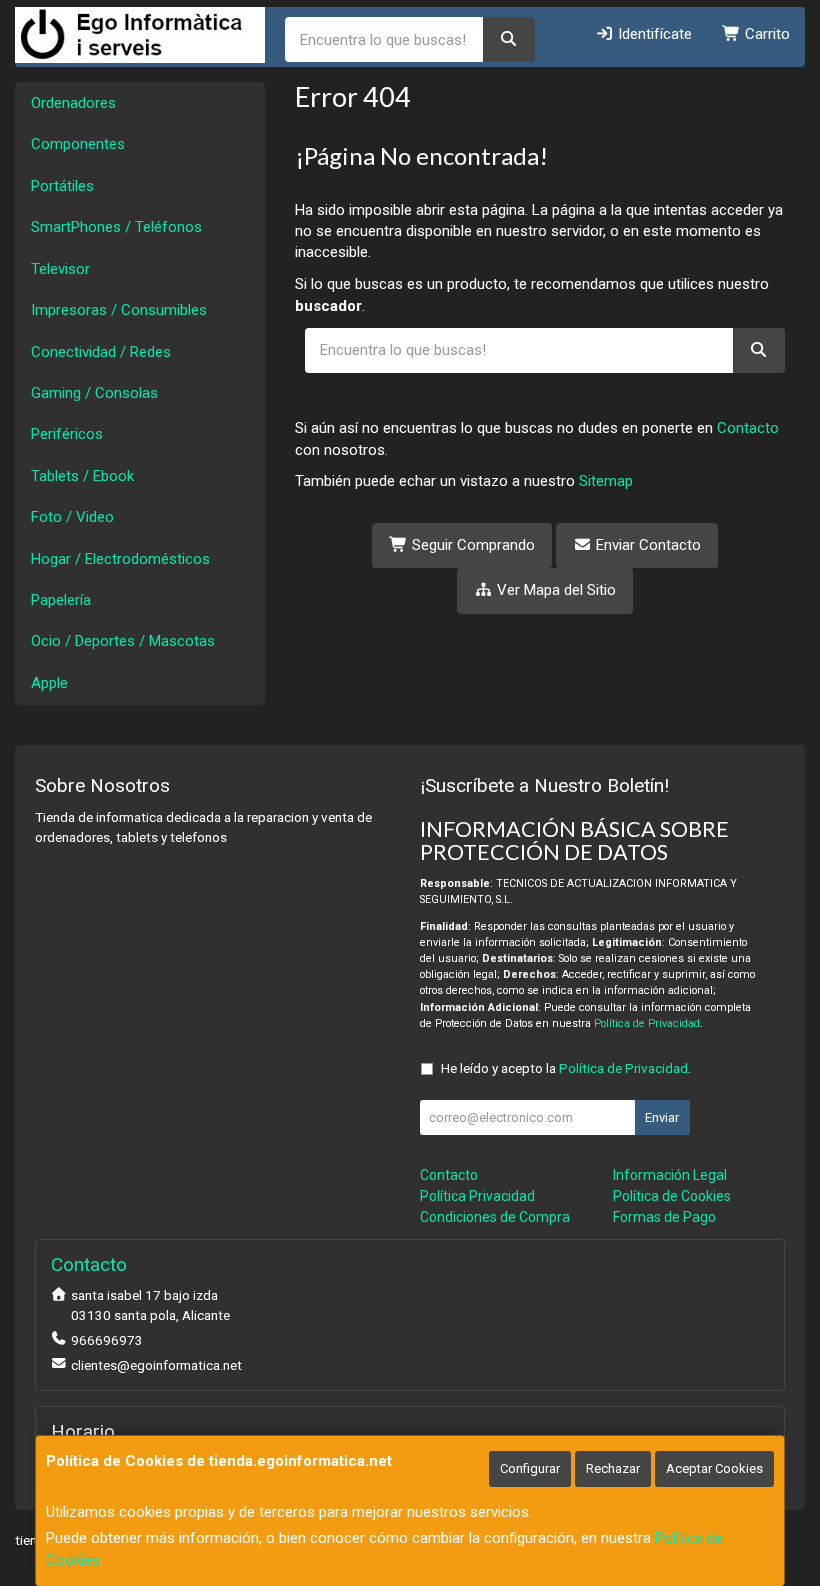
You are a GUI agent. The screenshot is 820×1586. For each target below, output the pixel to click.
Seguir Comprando (471, 545)
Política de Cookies (672, 1196)
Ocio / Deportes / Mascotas (123, 641)
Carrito (765, 34)
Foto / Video (72, 517)
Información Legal (670, 1175)
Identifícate (653, 34)
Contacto (748, 428)
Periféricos (67, 434)
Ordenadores (73, 103)
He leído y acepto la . (566, 1068)
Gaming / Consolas (94, 393)
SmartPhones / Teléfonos (116, 227)
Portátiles (62, 186)
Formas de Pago (664, 1217)
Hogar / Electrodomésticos (120, 559)
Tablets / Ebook (82, 476)
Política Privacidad (477, 1196)
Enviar (662, 1117)
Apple (49, 683)
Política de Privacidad (647, 1023)
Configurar (530, 1468)
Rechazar (613, 1468)
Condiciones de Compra (495, 1217)
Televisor (60, 269)
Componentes (78, 144)
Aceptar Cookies (714, 1468)
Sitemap (606, 481)
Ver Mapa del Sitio (554, 590)
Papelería (61, 600)
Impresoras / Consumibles (119, 310)
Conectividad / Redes (101, 352)
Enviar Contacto (646, 545)
